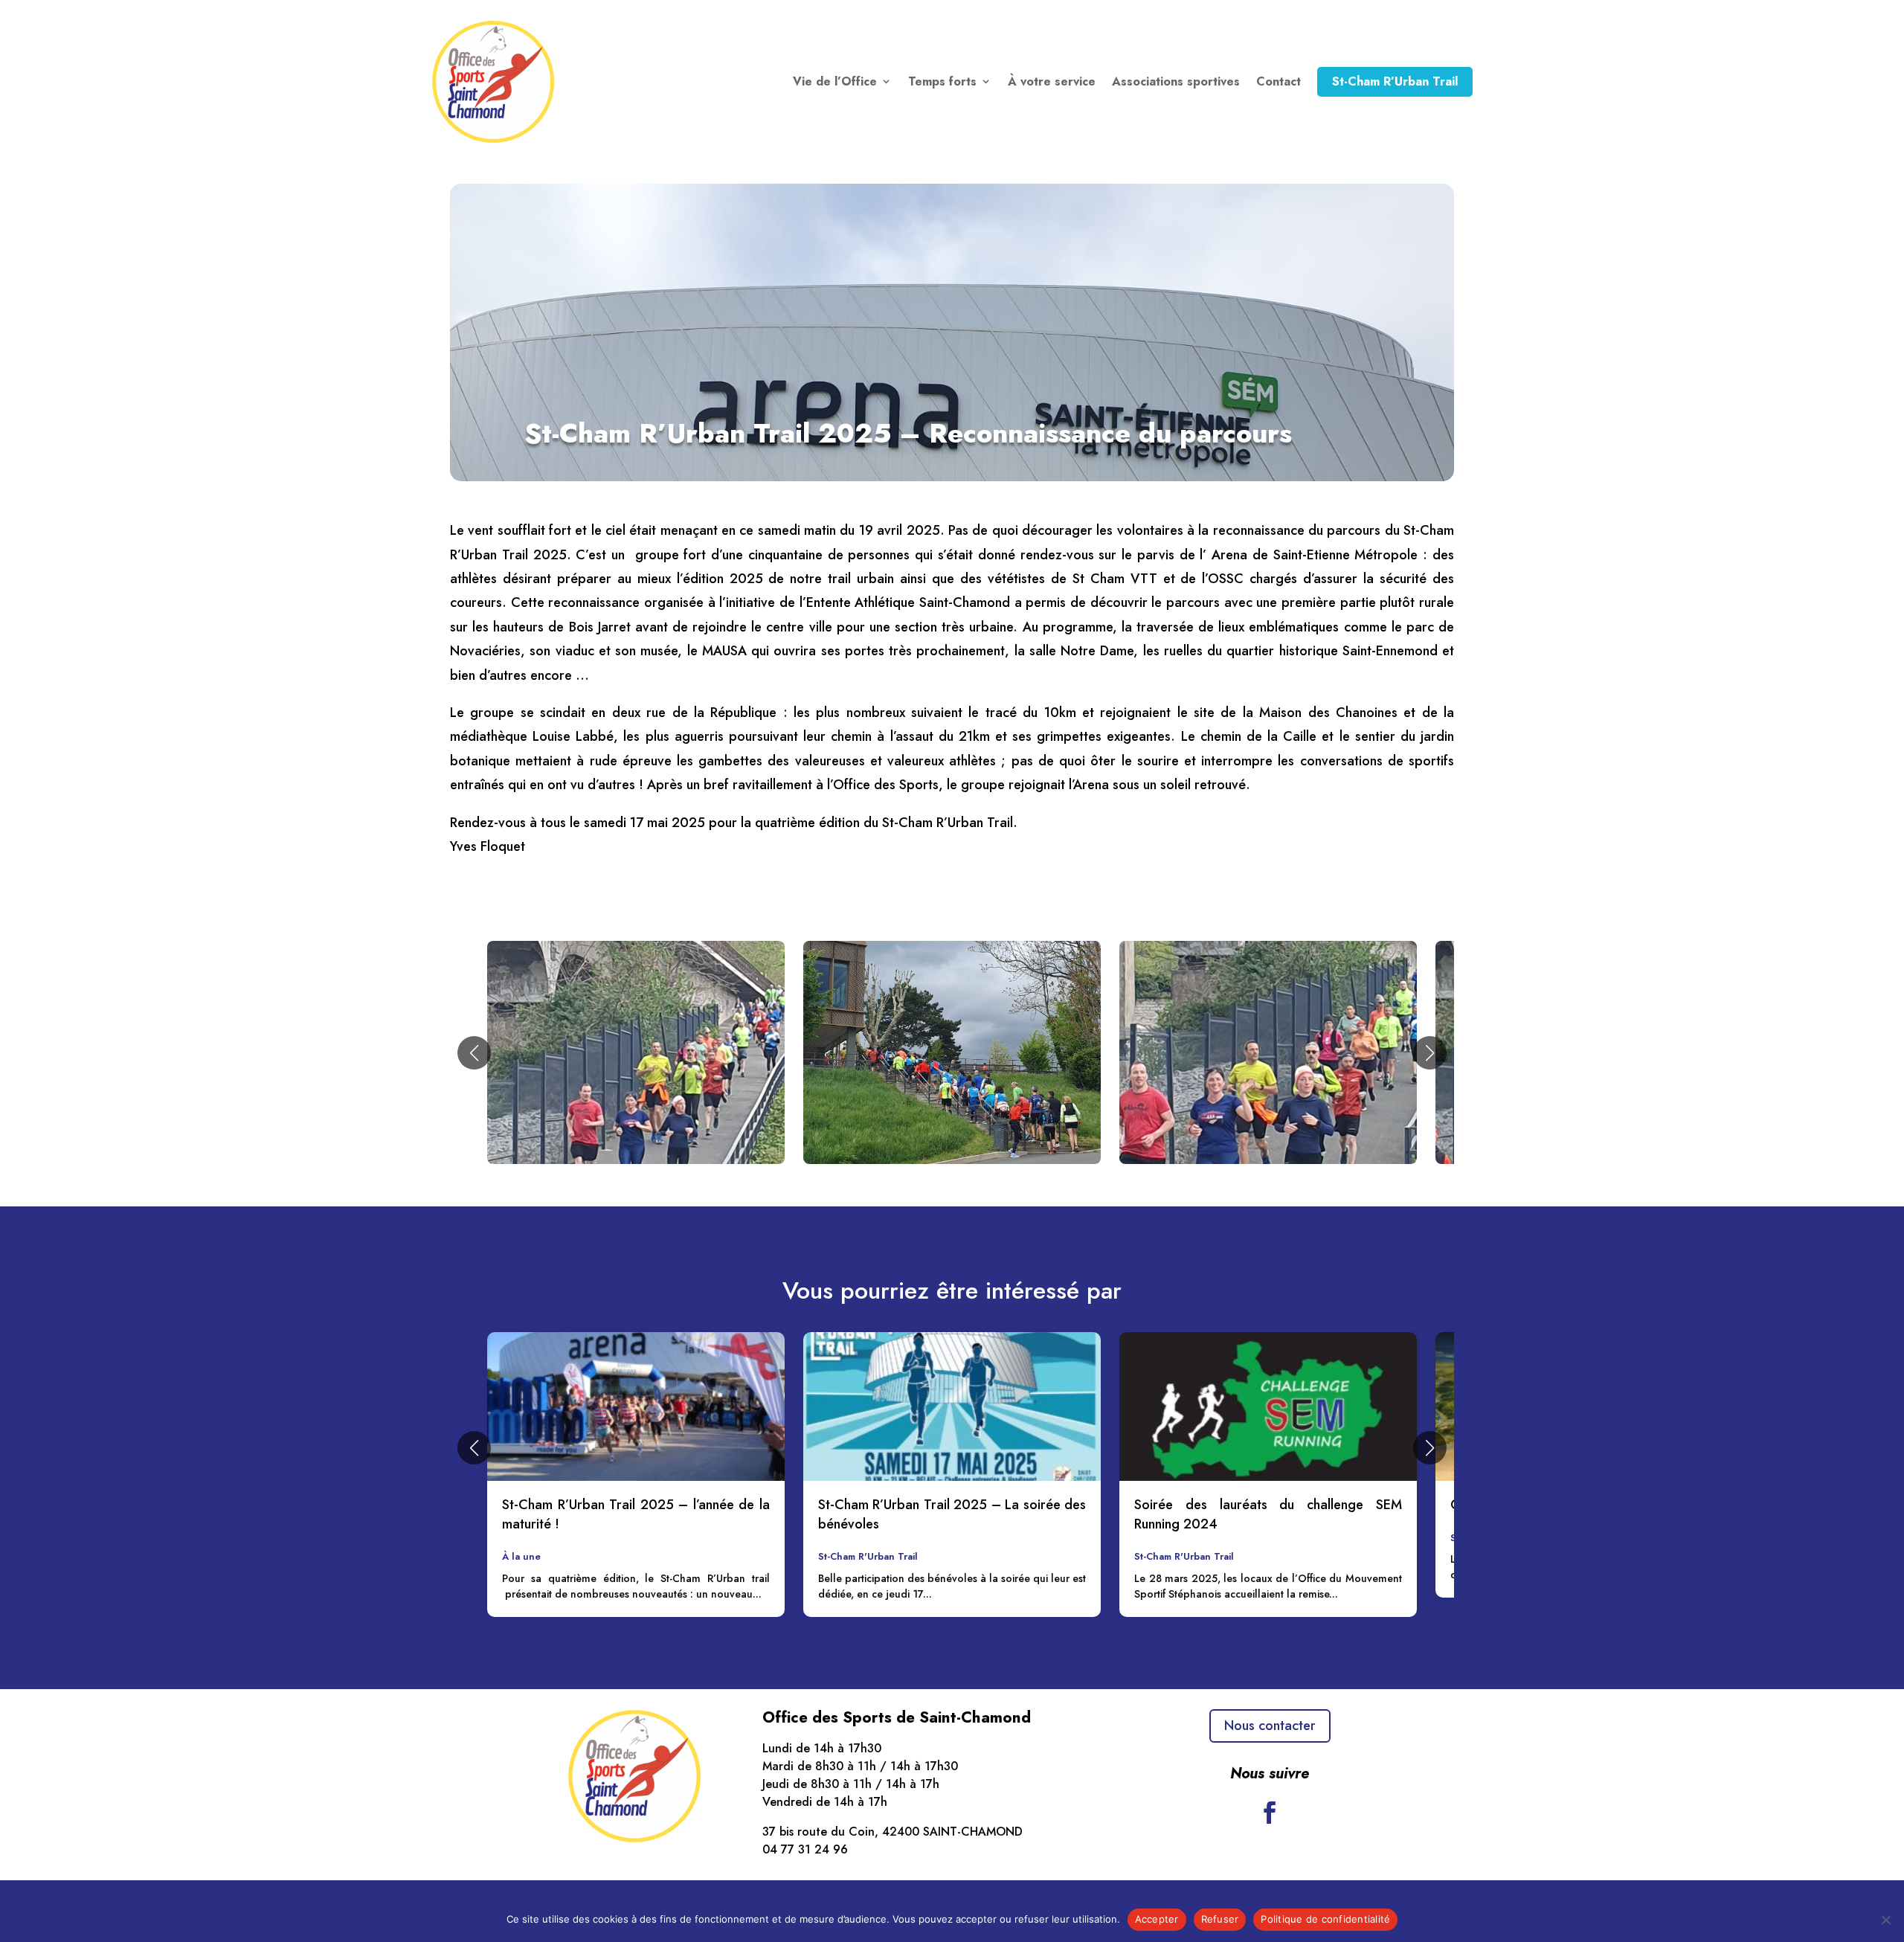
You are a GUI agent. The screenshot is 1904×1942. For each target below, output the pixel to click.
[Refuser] (1885, 1920)
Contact (1279, 81)
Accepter (1157, 1919)
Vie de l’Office (835, 81)
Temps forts (942, 81)
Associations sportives (1176, 81)
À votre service (1052, 81)
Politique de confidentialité (1325, 1919)
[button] (474, 1053)
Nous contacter (1270, 1726)
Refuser (1220, 1919)
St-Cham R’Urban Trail (1395, 81)
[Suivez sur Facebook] (1270, 1813)
